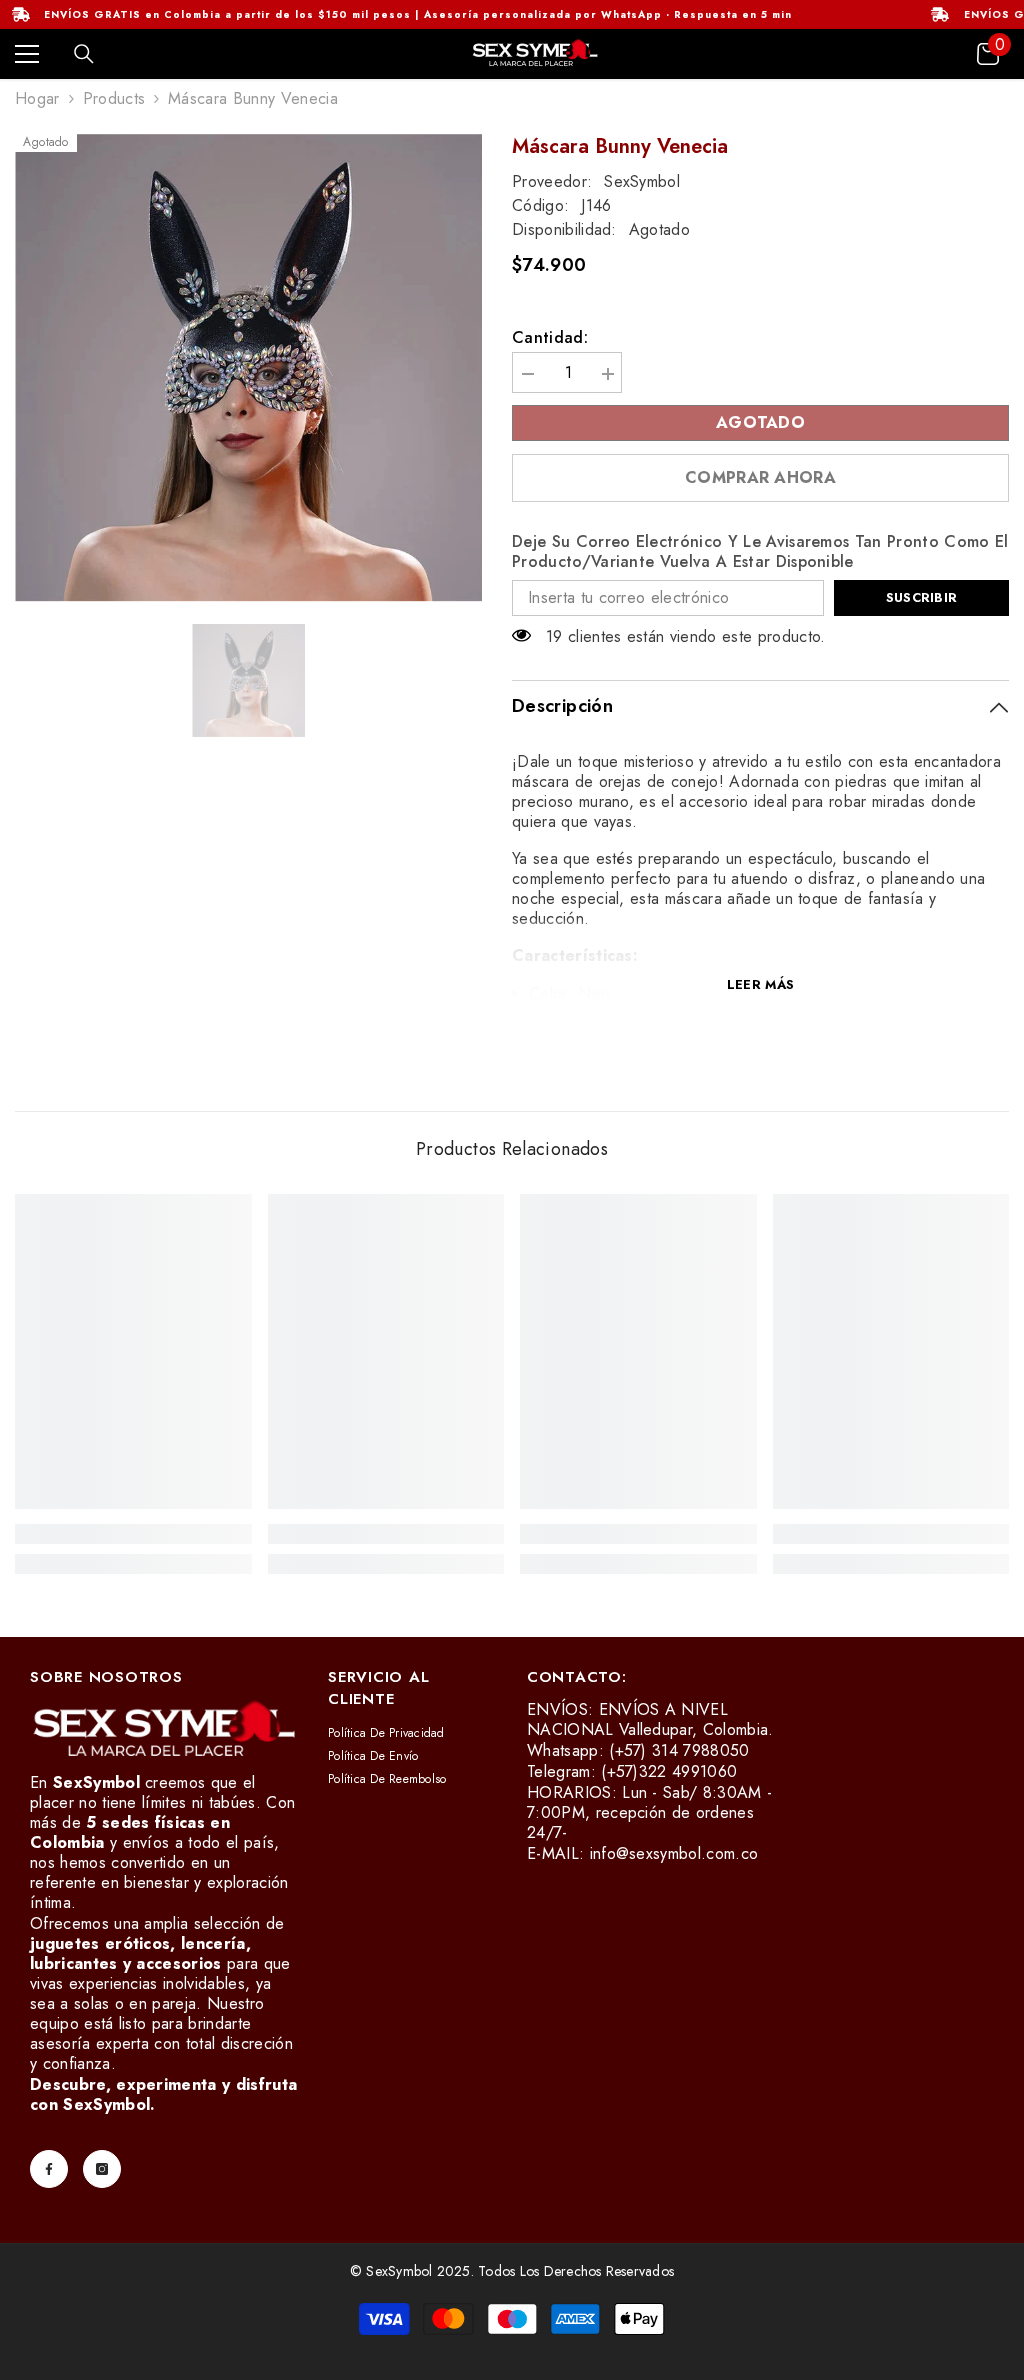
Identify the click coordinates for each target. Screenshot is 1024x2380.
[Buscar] (84, 54)
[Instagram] (102, 2169)
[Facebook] (49, 2169)
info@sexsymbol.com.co (674, 1853)
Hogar (37, 99)
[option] (248, 368)
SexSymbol (642, 181)
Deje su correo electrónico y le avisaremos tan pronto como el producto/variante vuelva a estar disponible (760, 552)
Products (114, 99)
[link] (133, 1534)
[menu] (27, 54)
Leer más (760, 984)
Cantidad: (550, 338)
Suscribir (921, 597)
